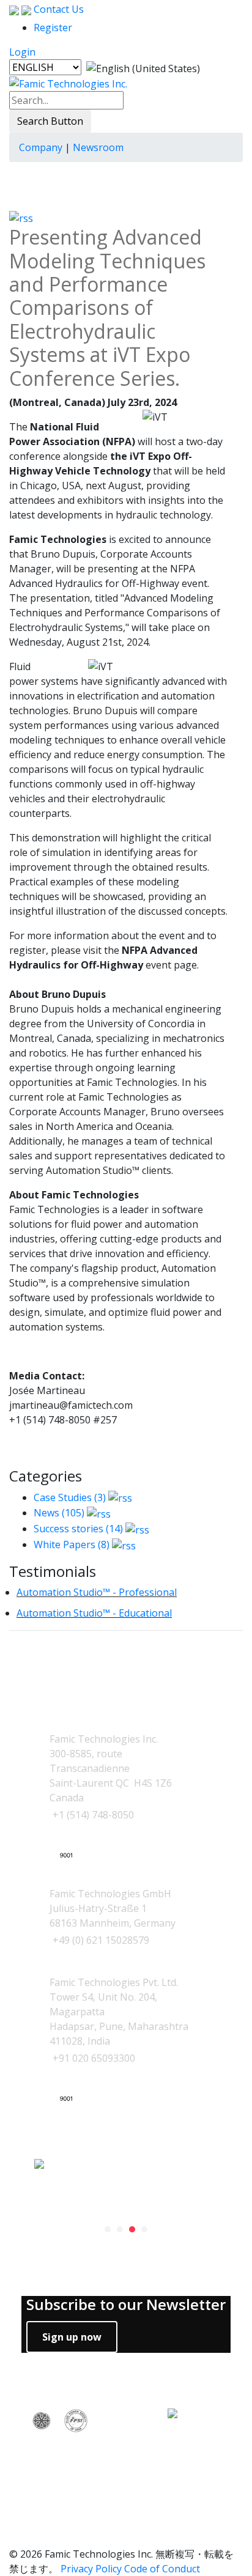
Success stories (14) (78, 1529)
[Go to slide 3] (132, 2229)
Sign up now (72, 2337)
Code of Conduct (162, 2569)
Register (53, 28)
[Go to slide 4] (144, 2229)
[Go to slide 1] (108, 2229)
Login (22, 52)
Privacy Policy (91, 2569)
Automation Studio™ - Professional (97, 1592)
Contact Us (57, 9)
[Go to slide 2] (120, 2229)
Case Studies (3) (70, 1497)
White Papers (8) (72, 1544)
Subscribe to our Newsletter (126, 2305)
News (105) (59, 1513)
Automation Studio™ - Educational (94, 1613)
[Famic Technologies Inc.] (68, 83)
